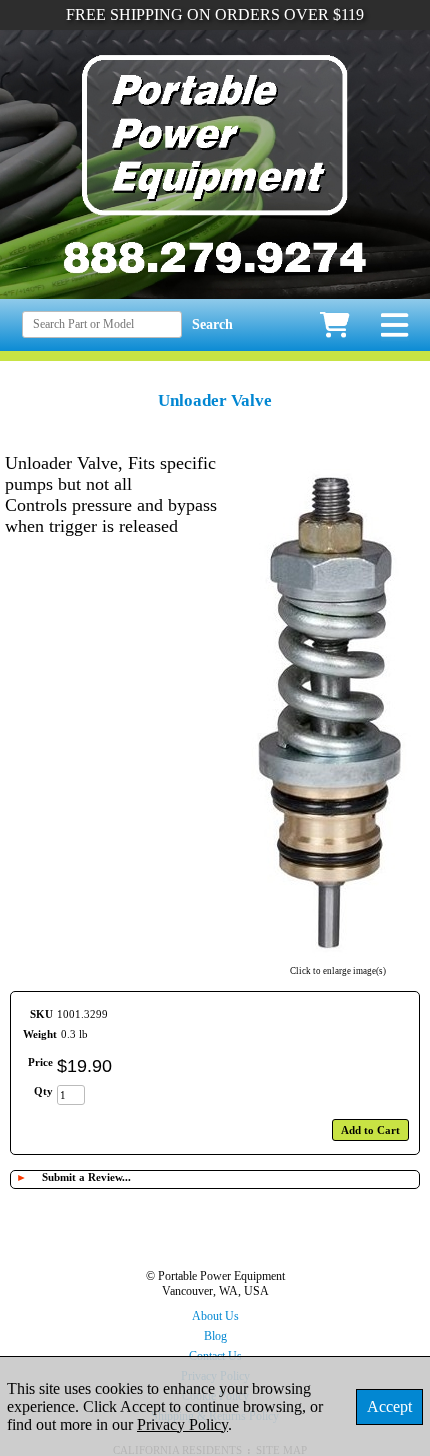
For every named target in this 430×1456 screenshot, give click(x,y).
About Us (215, 1316)
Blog (215, 1336)
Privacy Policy (182, 1424)
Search (212, 324)
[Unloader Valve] (338, 958)
